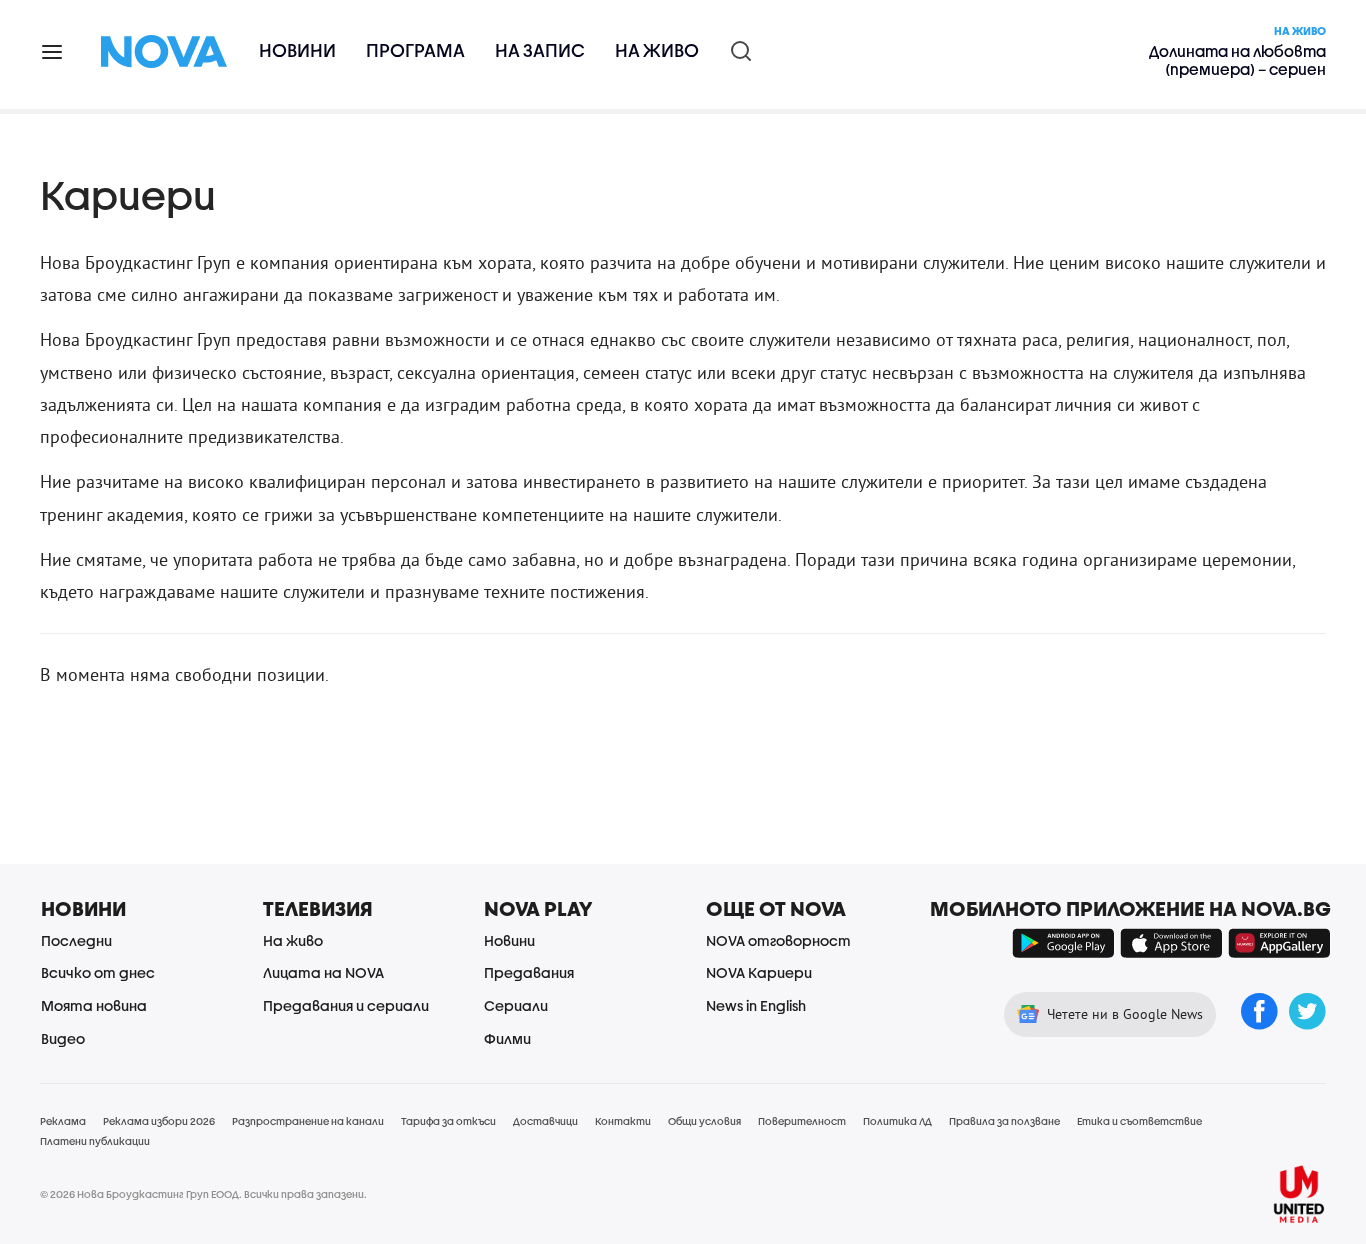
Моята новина (94, 1005)
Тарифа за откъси (448, 1121)
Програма (415, 50)
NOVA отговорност (778, 940)
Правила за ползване (1004, 1121)
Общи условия (704, 1121)
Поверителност (802, 1121)
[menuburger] (53, 50)
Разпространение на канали (308, 1121)
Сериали (516, 1005)
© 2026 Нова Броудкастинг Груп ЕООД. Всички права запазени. (203, 1194)
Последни (76, 940)
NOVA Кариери (759, 972)
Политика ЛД (897, 1121)
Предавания (529, 972)
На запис (540, 50)
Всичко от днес (98, 972)
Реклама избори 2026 (159, 1121)
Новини (297, 50)
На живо (657, 50)
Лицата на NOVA (323, 972)
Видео (63, 1038)
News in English (756, 1005)
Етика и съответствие (1139, 1121)
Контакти (623, 1121)
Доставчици (545, 1121)
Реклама (63, 1121)
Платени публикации (95, 1141)
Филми (507, 1038)
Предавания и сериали (346, 1005)
